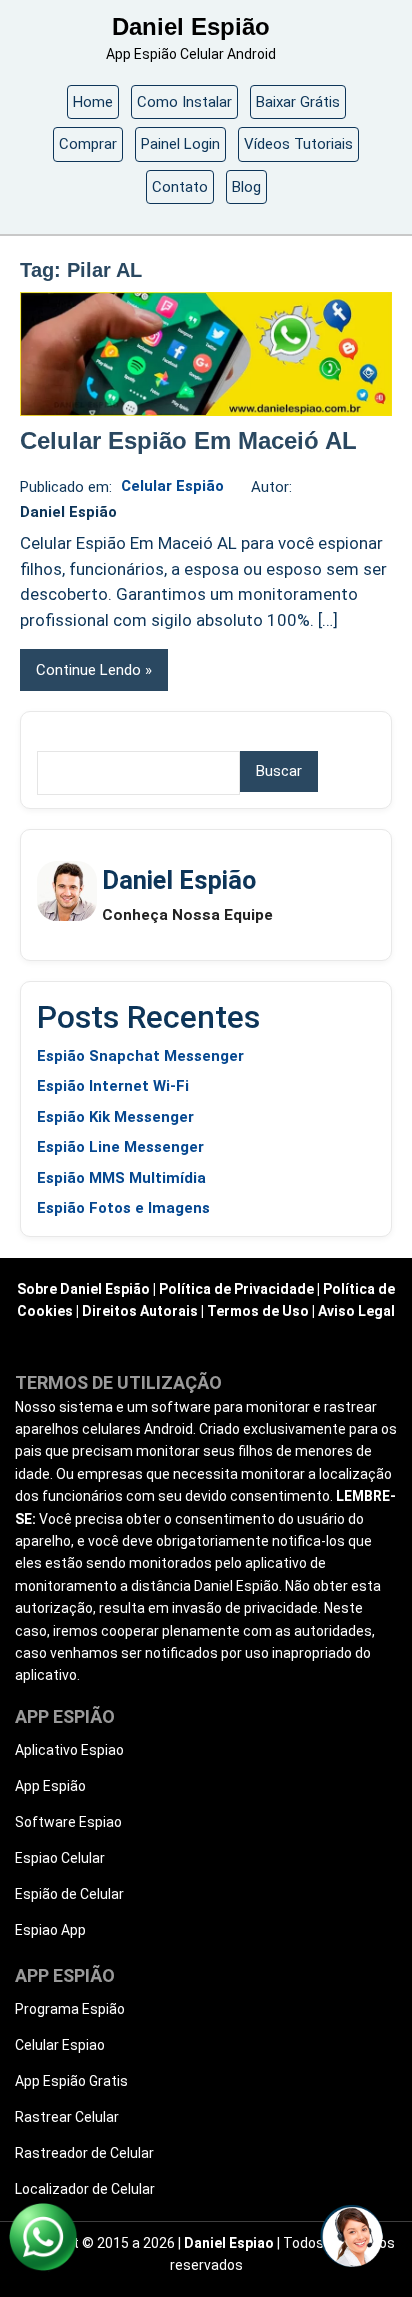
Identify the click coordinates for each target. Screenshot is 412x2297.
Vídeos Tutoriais (298, 144)
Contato (180, 187)
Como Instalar (184, 102)
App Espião (50, 1786)
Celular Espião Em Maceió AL (188, 440)
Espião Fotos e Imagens (123, 1208)
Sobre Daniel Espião (83, 1289)
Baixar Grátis (298, 102)
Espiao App (50, 1930)
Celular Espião (172, 486)
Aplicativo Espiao (69, 1750)
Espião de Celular (69, 1894)
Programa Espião (70, 2009)
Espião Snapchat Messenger (140, 1056)
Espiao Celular (60, 1858)
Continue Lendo (88, 670)
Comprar (88, 144)
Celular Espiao (60, 2045)
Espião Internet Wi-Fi (113, 1086)
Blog (246, 187)
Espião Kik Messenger (115, 1117)
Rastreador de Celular (84, 2153)
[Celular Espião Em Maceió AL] (206, 354)
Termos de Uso (258, 1311)
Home (93, 102)
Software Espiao (68, 1822)
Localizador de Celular (85, 2189)
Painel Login (180, 144)
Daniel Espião (191, 26)
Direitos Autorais (140, 1311)
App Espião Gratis (71, 2081)
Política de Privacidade (236, 1289)
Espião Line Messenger (120, 1147)
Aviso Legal (356, 1311)
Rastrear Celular (67, 2117)
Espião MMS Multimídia (121, 1178)
